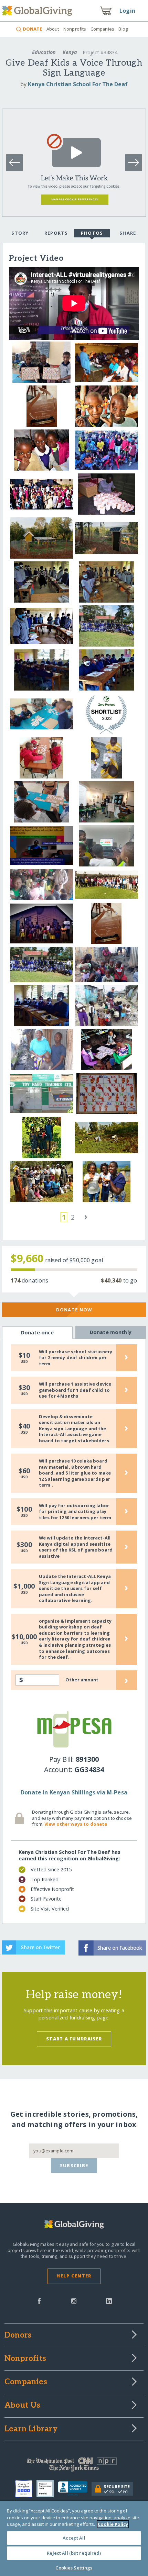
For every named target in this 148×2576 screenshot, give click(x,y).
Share (128, 233)
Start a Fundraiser (74, 2039)
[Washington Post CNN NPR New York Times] (74, 2466)
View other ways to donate (76, 1824)
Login (127, 11)
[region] (74, 2538)
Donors (18, 2336)
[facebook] (39, 2300)
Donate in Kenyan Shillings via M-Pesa (74, 1792)
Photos (92, 233)
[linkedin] (109, 2300)
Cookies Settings (74, 2568)
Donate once (38, 1332)
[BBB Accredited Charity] (75, 2489)
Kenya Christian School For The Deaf (78, 84)
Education (44, 52)
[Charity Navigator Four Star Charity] (26, 2489)
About (53, 29)
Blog (123, 29)
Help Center (74, 2276)
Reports (56, 233)
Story (20, 233)
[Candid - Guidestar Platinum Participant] (47, 2489)
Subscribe (74, 2165)
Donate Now (74, 1310)
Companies (102, 29)
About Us (23, 2406)
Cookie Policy (113, 2524)
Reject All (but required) (74, 2553)
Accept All (74, 2538)
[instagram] (74, 2300)
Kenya (70, 52)
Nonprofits (75, 29)
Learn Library (31, 2429)
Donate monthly (111, 1332)
